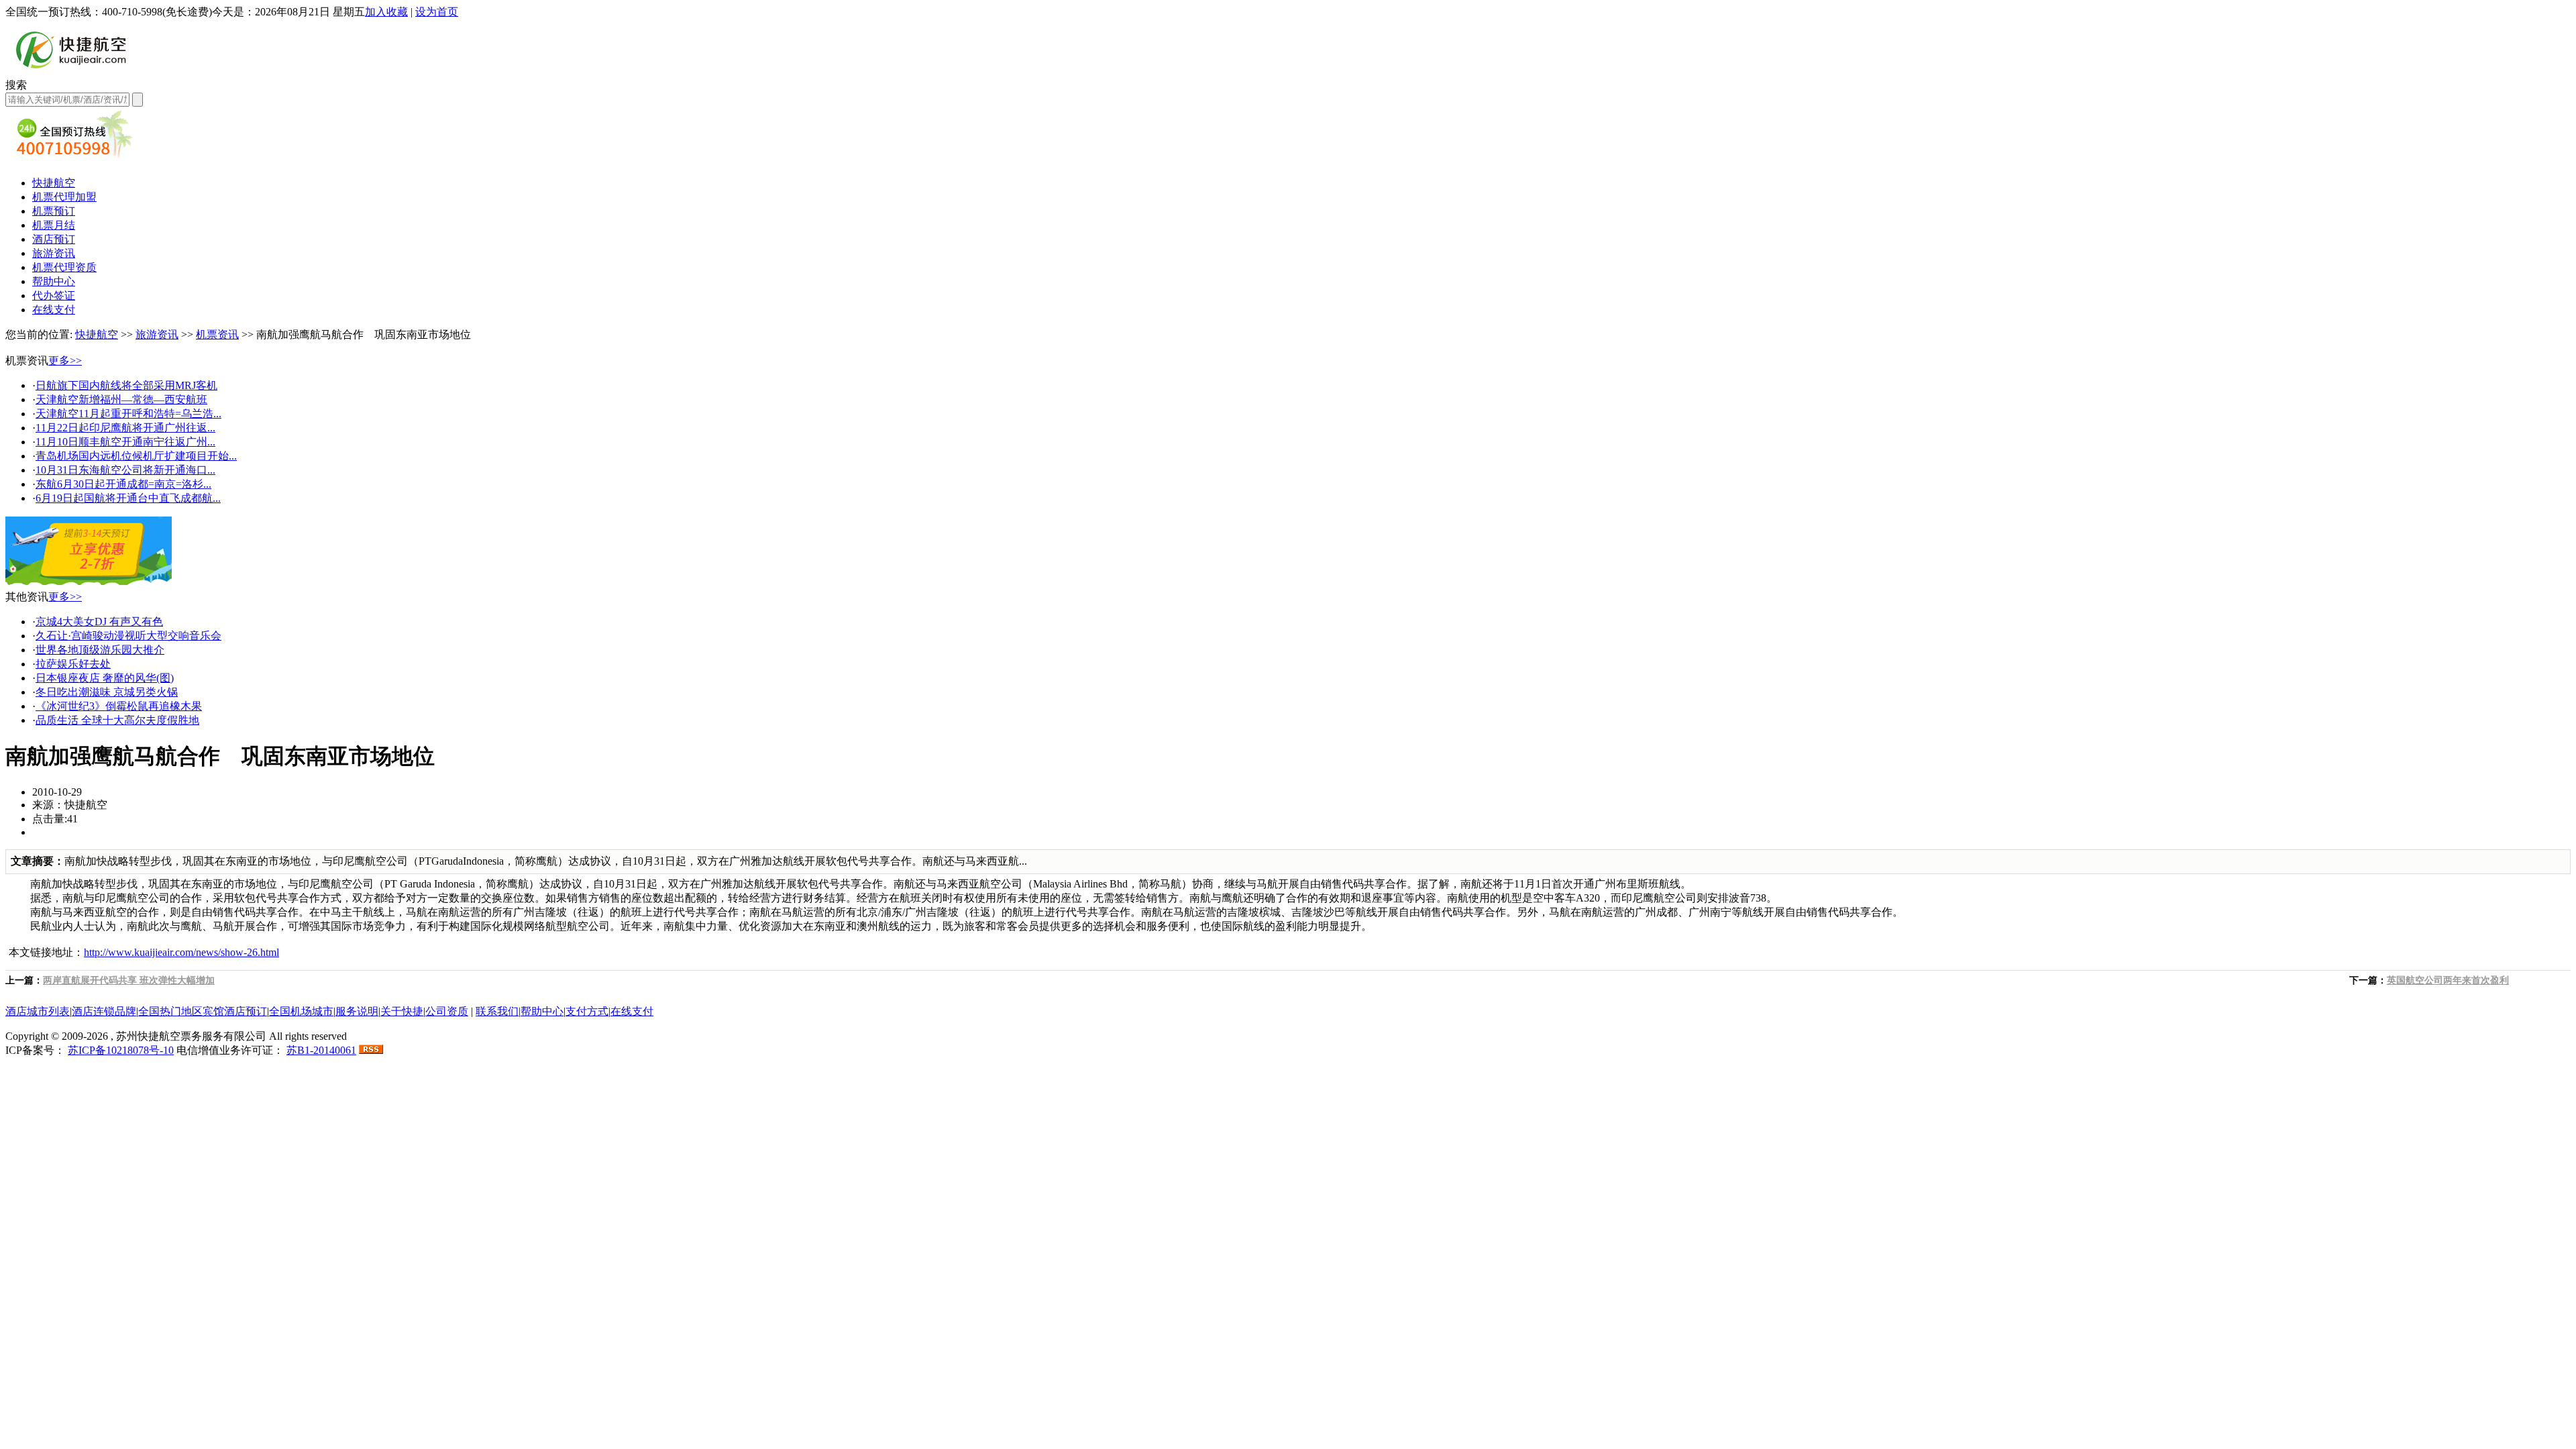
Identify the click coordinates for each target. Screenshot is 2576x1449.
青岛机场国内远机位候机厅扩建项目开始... (136, 456)
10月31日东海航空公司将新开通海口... (125, 470)
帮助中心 (54, 281)
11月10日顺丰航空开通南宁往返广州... (125, 442)
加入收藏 (386, 12)
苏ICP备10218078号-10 (121, 1050)
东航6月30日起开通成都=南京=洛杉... (123, 484)
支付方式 (587, 1011)
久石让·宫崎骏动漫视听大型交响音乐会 (128, 636)
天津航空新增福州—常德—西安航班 (121, 399)
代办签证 (54, 296)
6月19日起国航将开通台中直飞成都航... (128, 498)
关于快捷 (402, 1011)
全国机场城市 (301, 1011)
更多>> (65, 361)
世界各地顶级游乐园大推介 (100, 650)
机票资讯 (217, 334)
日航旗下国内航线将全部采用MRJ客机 (126, 385)
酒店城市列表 (38, 1011)
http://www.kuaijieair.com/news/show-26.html (181, 952)
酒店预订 (54, 239)
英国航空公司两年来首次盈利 (2448, 980)
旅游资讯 (54, 253)
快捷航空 (54, 183)
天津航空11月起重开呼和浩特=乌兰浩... (128, 414)
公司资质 (447, 1011)
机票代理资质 (64, 267)
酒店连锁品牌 (104, 1011)
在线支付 (54, 310)
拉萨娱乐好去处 (73, 664)
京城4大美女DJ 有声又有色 (99, 622)
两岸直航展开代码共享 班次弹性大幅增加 (129, 980)
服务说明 (357, 1011)
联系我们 (497, 1011)
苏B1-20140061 (321, 1050)
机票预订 (54, 211)
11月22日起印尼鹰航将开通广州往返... (125, 428)
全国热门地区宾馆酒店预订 (203, 1011)
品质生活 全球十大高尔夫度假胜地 (117, 720)
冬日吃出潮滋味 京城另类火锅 (107, 692)
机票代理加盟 (64, 197)
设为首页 (437, 12)
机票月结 (54, 225)
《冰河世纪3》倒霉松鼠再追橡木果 (119, 706)
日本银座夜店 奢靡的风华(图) (105, 678)
